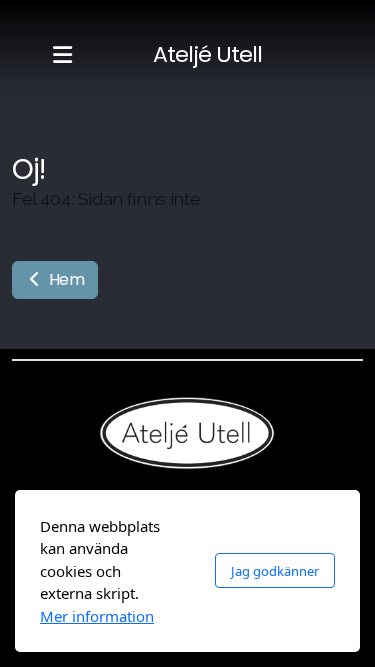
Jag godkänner (275, 571)
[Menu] (62, 55)
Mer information (97, 616)
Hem (65, 279)
